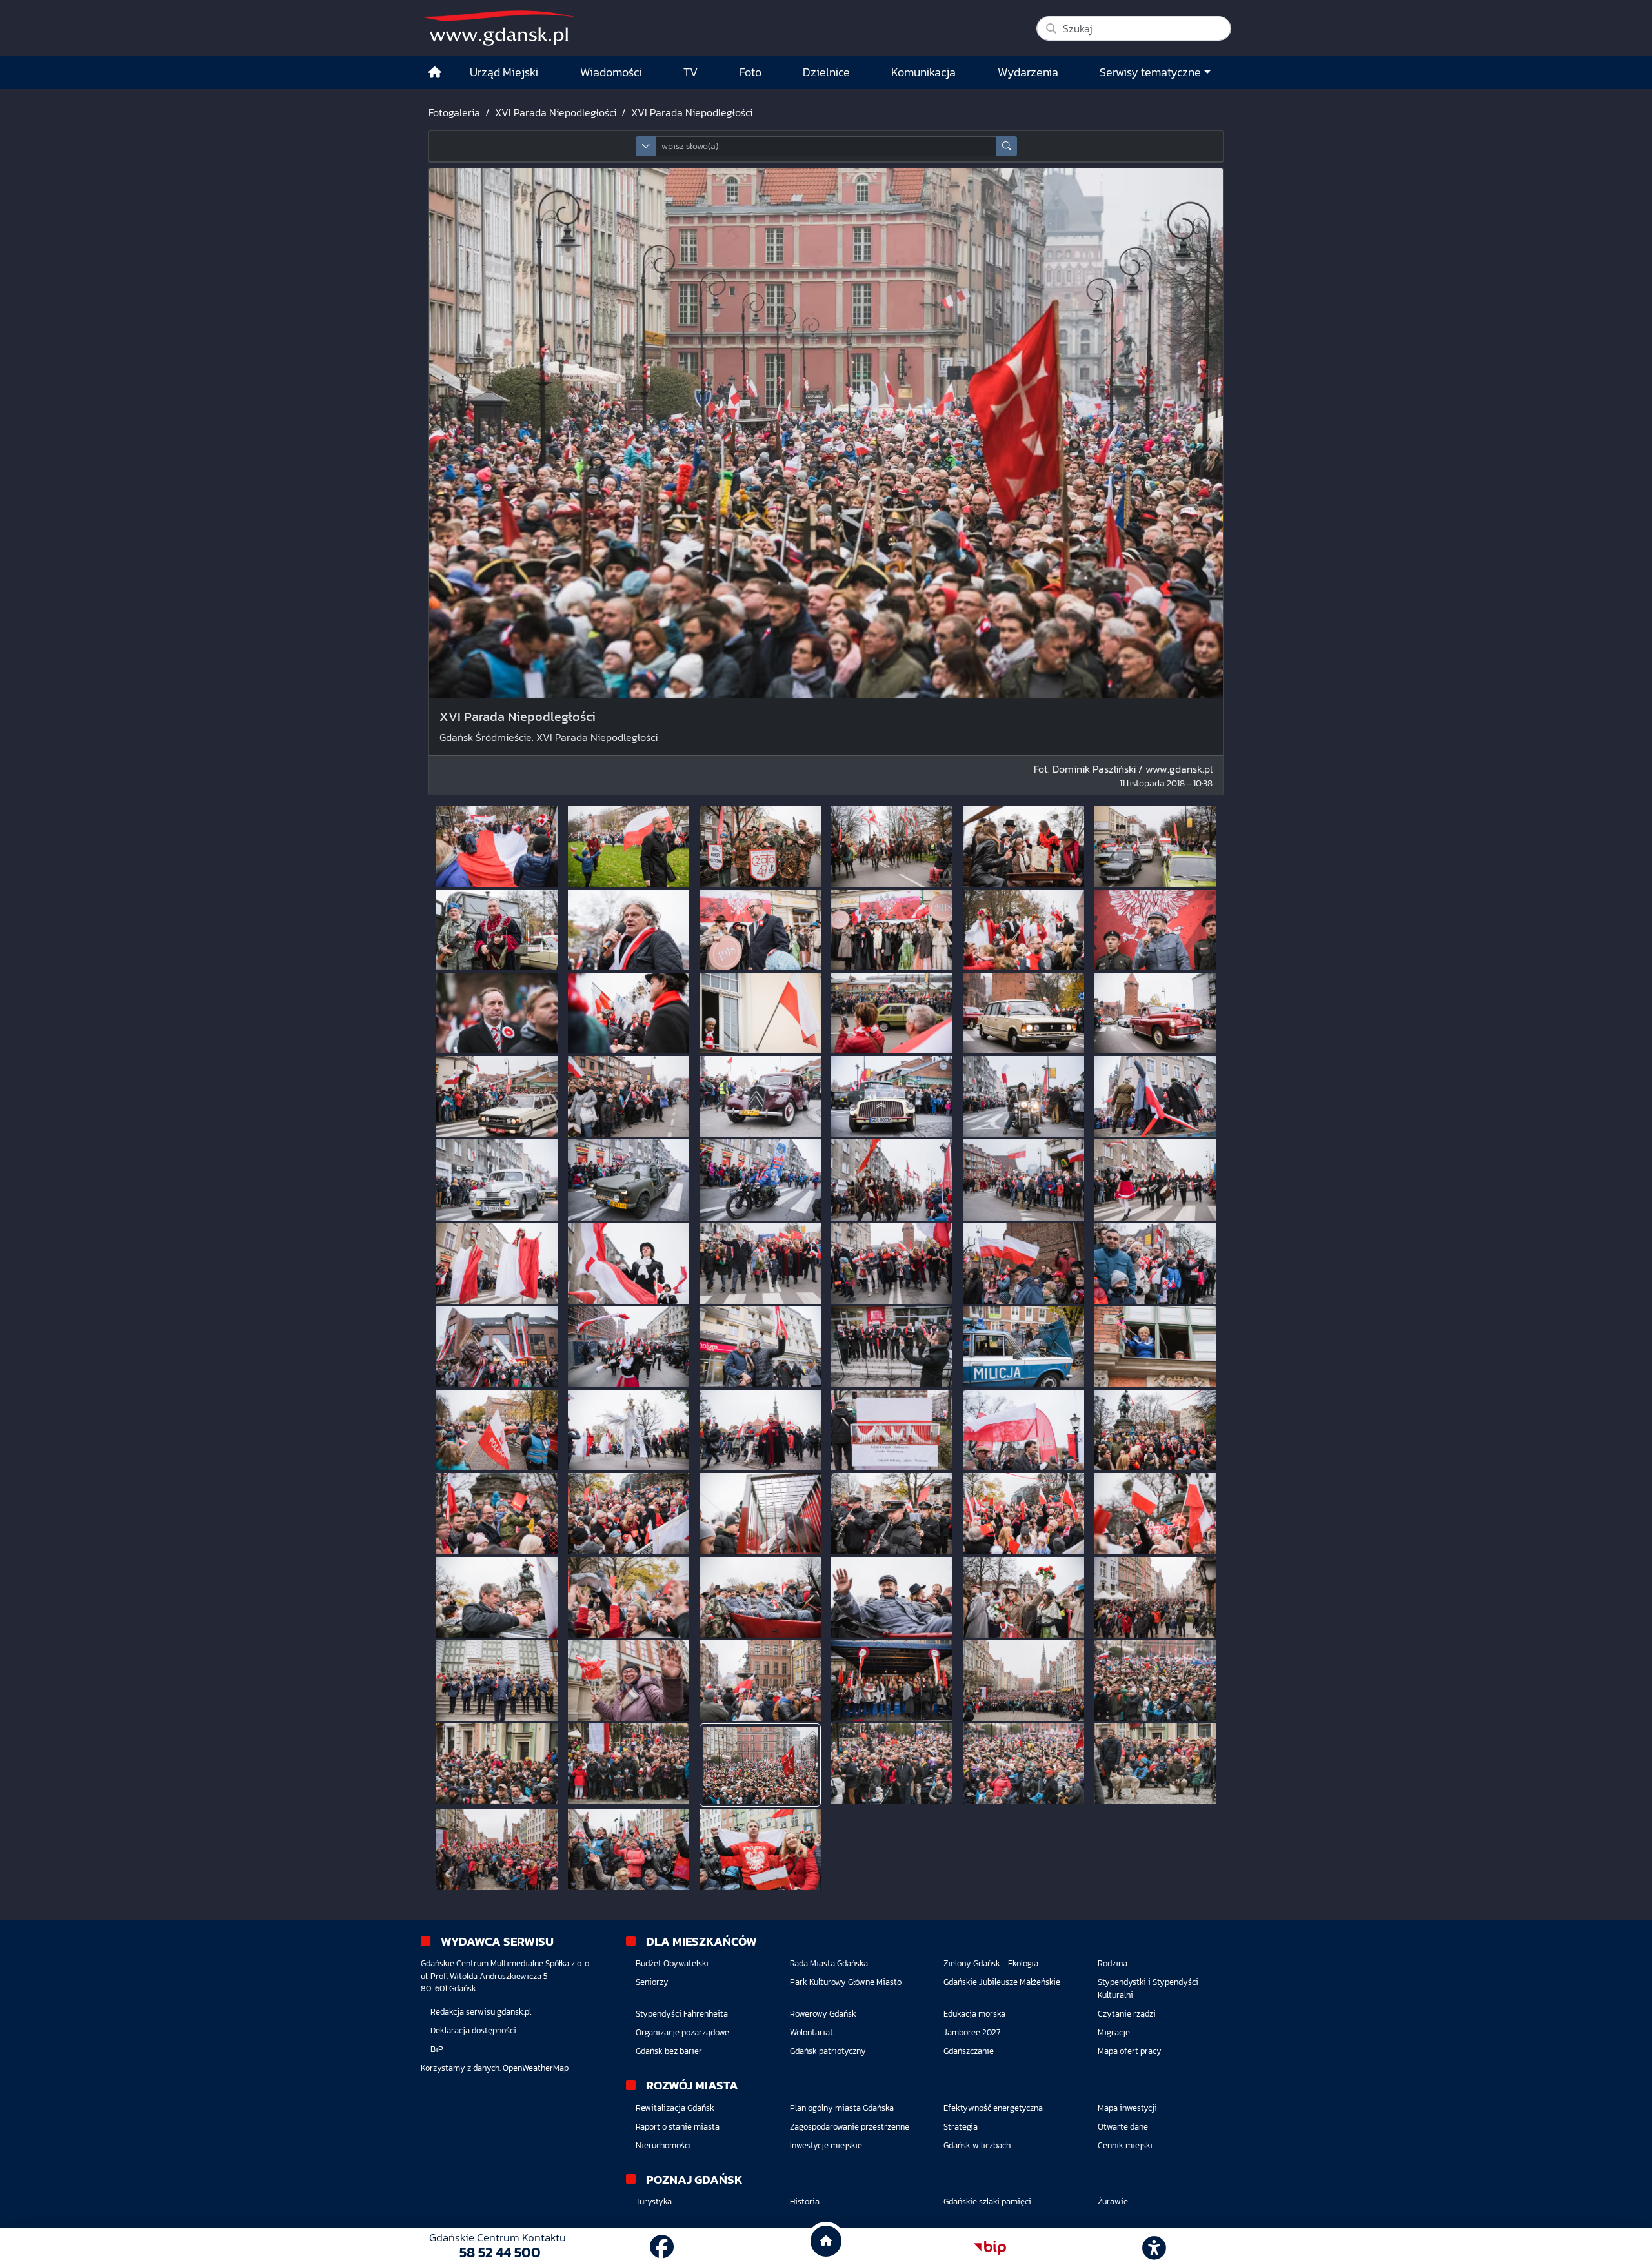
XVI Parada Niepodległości (556, 112)
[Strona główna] (435, 73)
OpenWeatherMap (536, 2068)
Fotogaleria (454, 112)
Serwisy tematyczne (1150, 72)
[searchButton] (1007, 146)
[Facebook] (662, 2247)
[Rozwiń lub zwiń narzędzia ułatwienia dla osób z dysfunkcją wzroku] (1154, 2248)
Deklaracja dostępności (473, 2030)
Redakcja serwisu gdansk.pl (481, 2012)
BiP (437, 2049)
